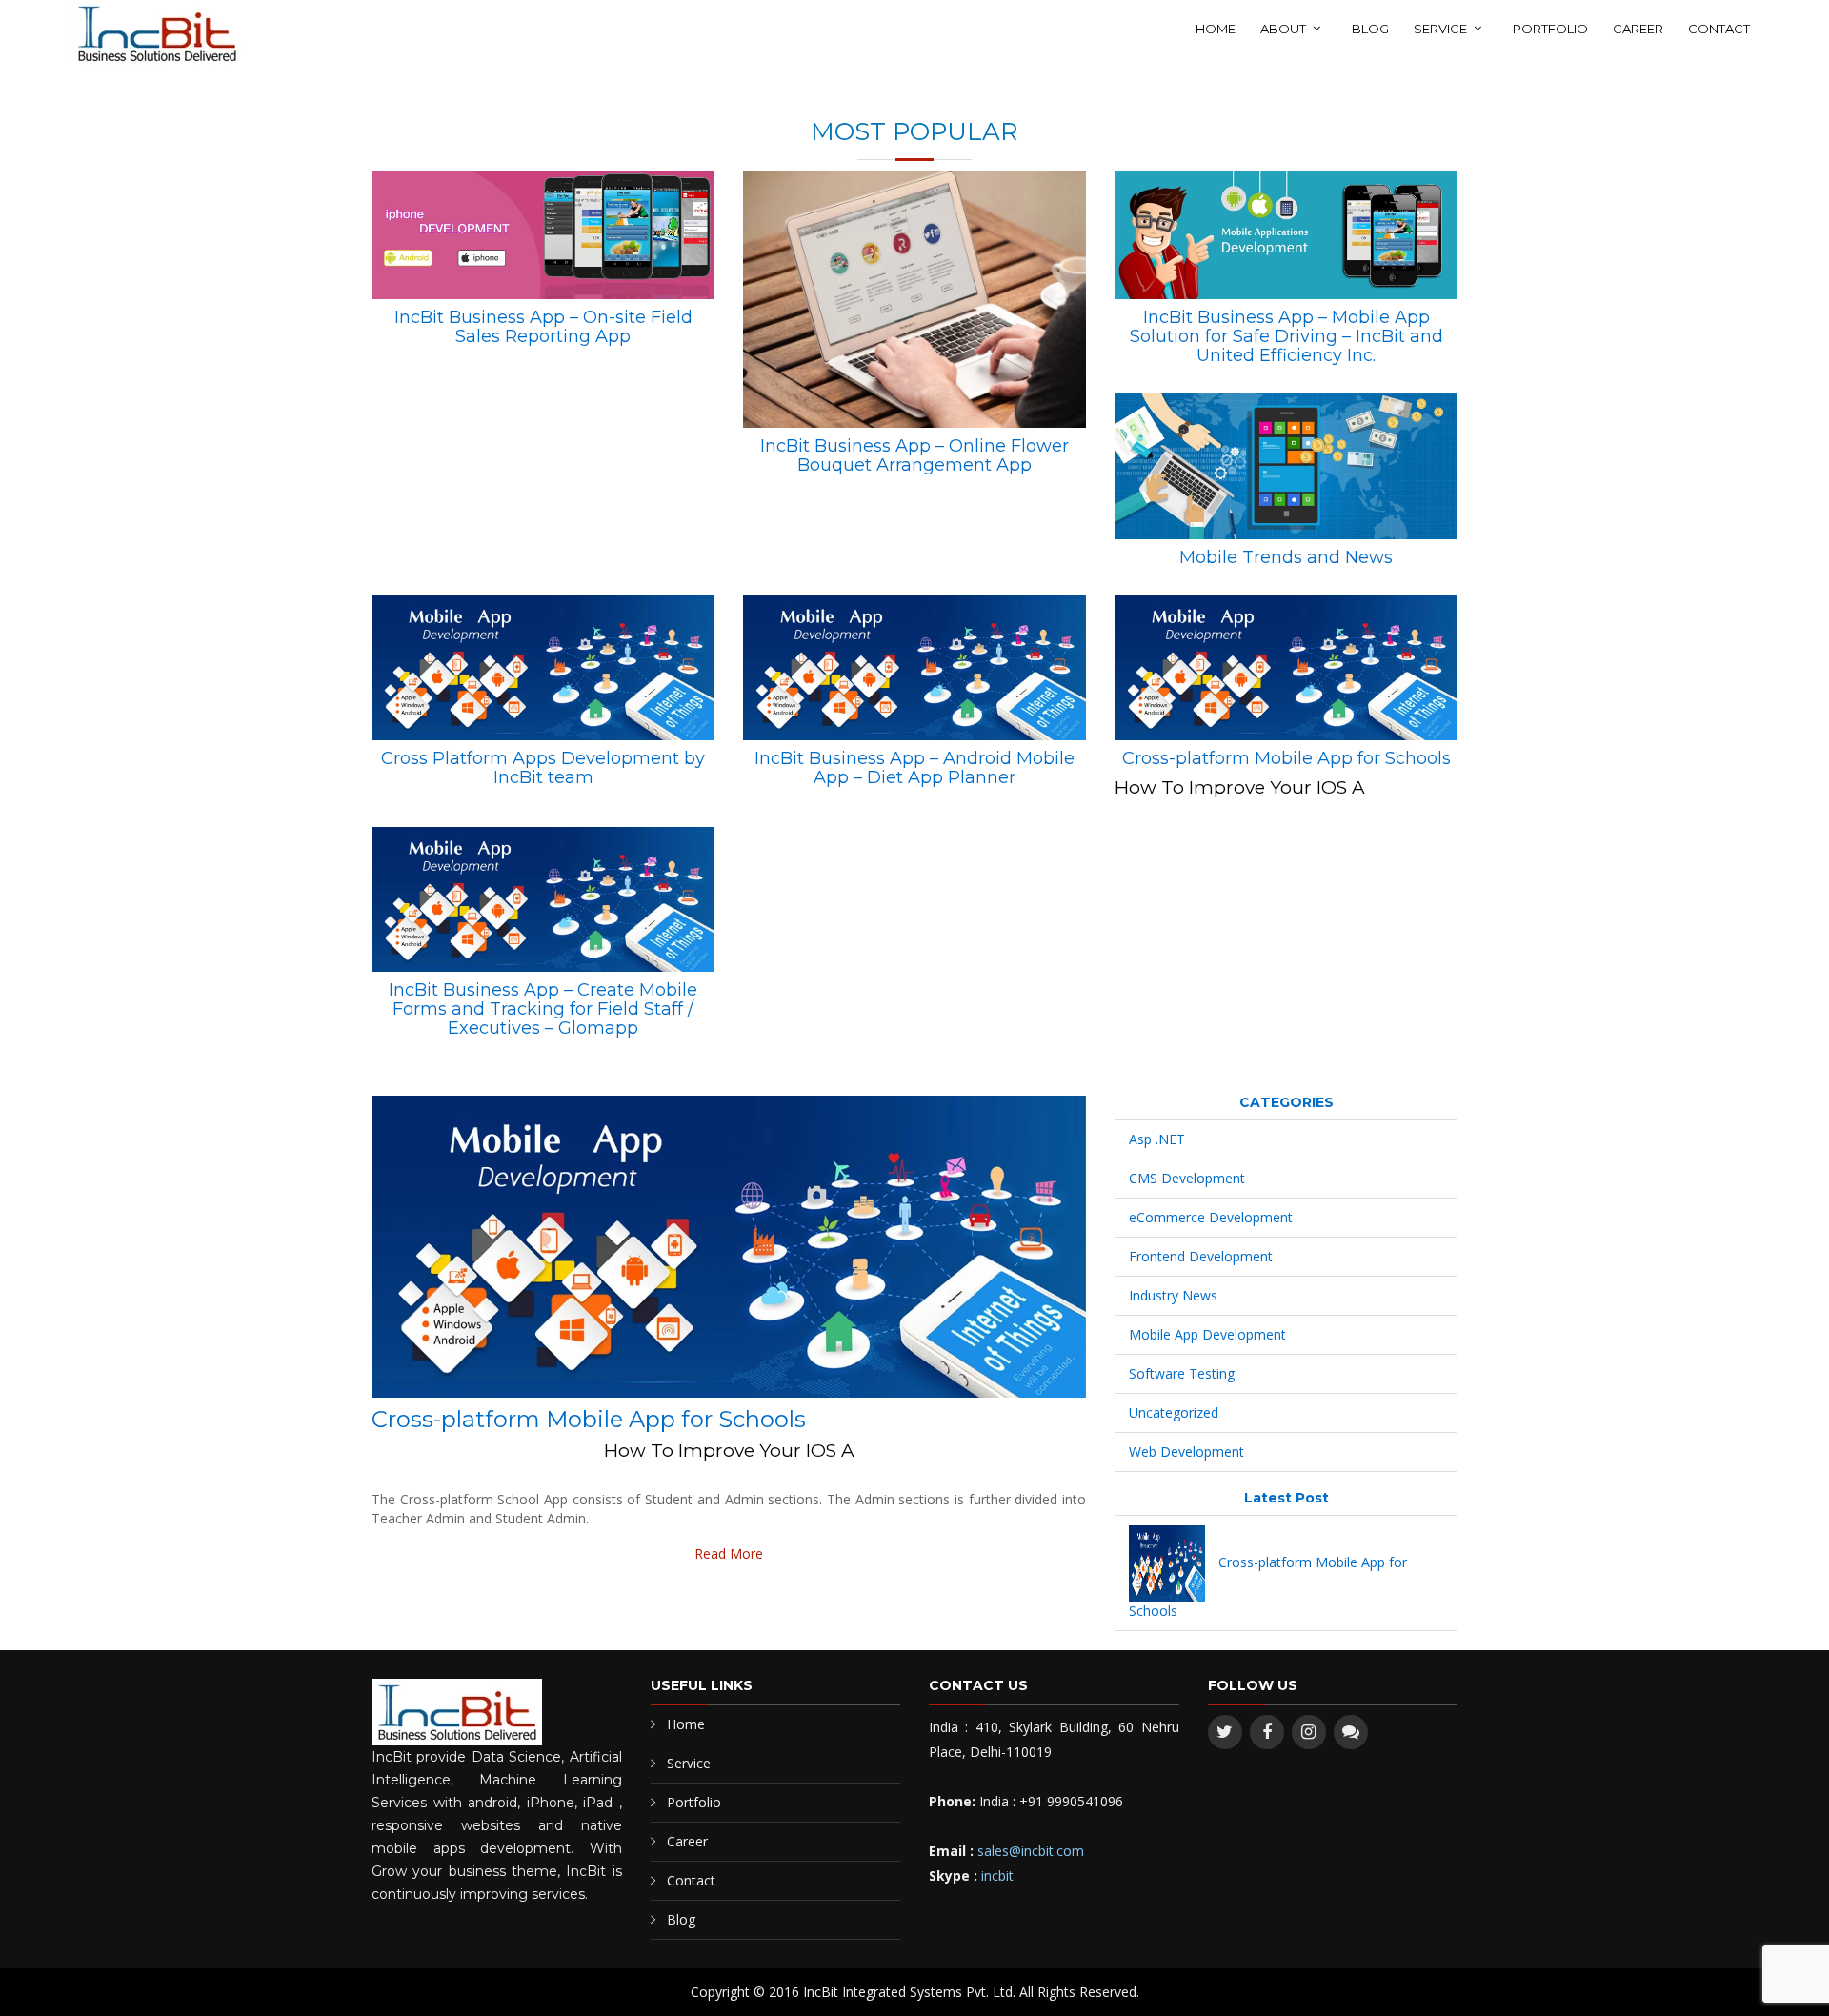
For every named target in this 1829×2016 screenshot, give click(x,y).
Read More (729, 1553)
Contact (1719, 29)
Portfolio (1550, 29)
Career (1638, 29)
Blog (1370, 29)
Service (1440, 29)
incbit (997, 1875)
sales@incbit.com (1031, 1851)
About (1283, 29)
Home (1216, 29)
